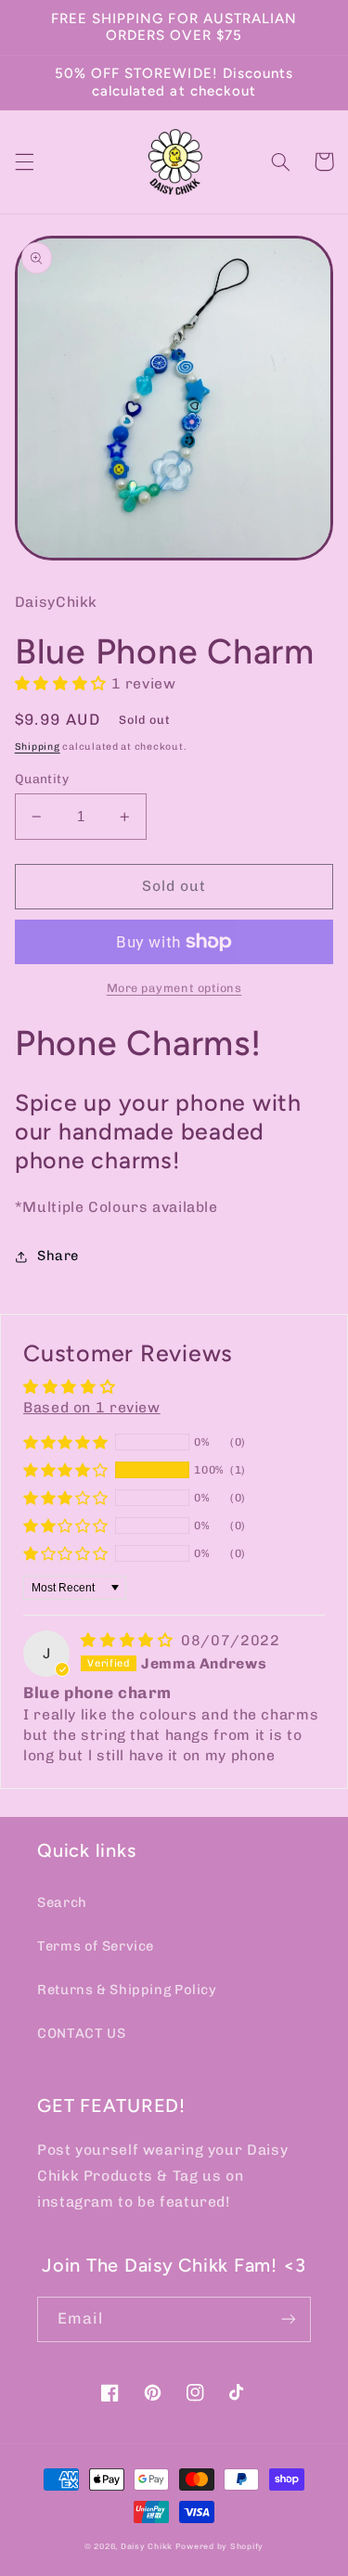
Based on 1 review (92, 1407)
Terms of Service (96, 1946)
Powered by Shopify (219, 2546)
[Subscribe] (289, 2319)
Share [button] (58, 1256)
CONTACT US (81, 2033)
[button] (24, 161)
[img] (129, 1640)
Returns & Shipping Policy (127, 1990)
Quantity (42, 779)
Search (62, 1902)
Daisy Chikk (147, 2546)
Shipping (38, 747)
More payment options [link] (174, 988)
